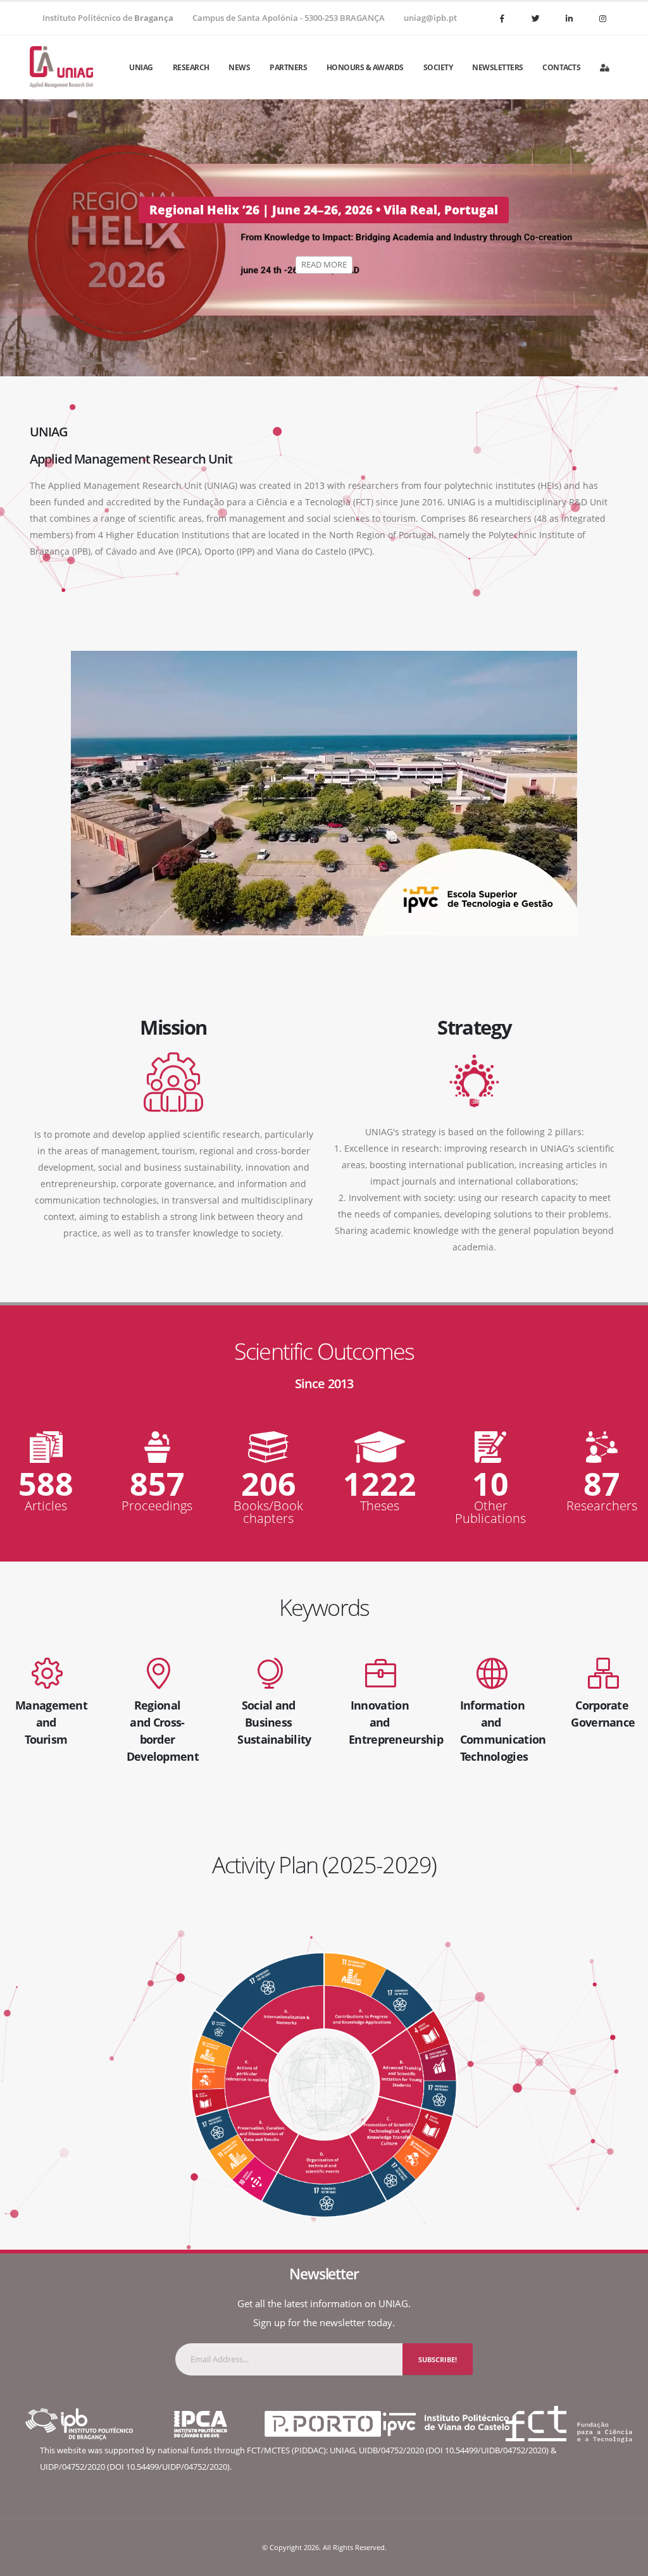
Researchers (602, 1506)
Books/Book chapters (268, 1512)
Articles (46, 1506)
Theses (380, 1506)
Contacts (561, 67)
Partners (288, 67)
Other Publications (490, 1512)
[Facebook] (502, 18)
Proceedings (157, 1506)
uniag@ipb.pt (430, 18)
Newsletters (498, 67)
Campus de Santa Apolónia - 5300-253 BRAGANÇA (289, 18)
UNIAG (141, 67)
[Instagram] (602, 18)
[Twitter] (535, 18)
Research (191, 67)
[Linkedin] (569, 18)
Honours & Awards (365, 67)
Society (438, 67)
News (239, 67)
